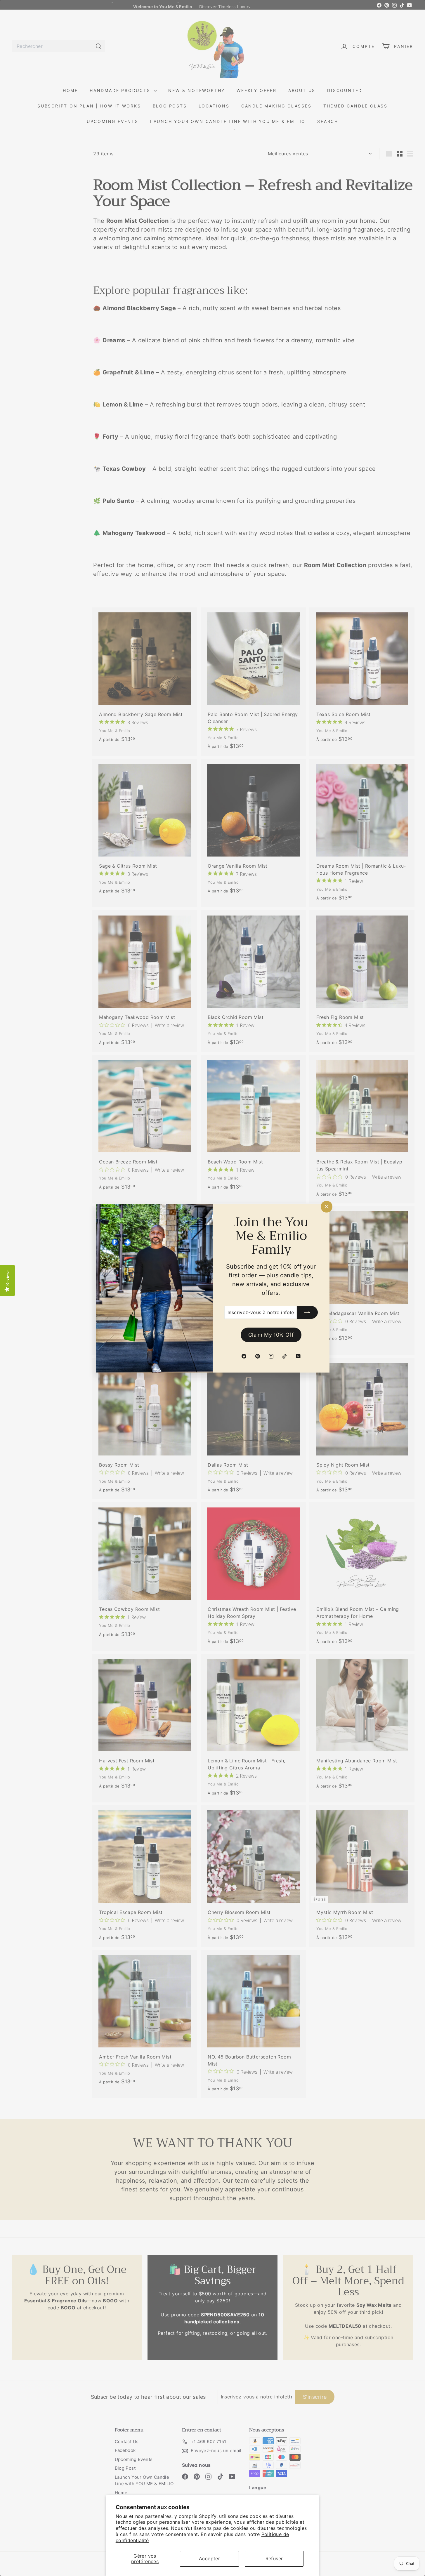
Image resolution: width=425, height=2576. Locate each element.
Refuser (274, 2558)
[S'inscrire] (307, 1312)
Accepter (209, 2558)
